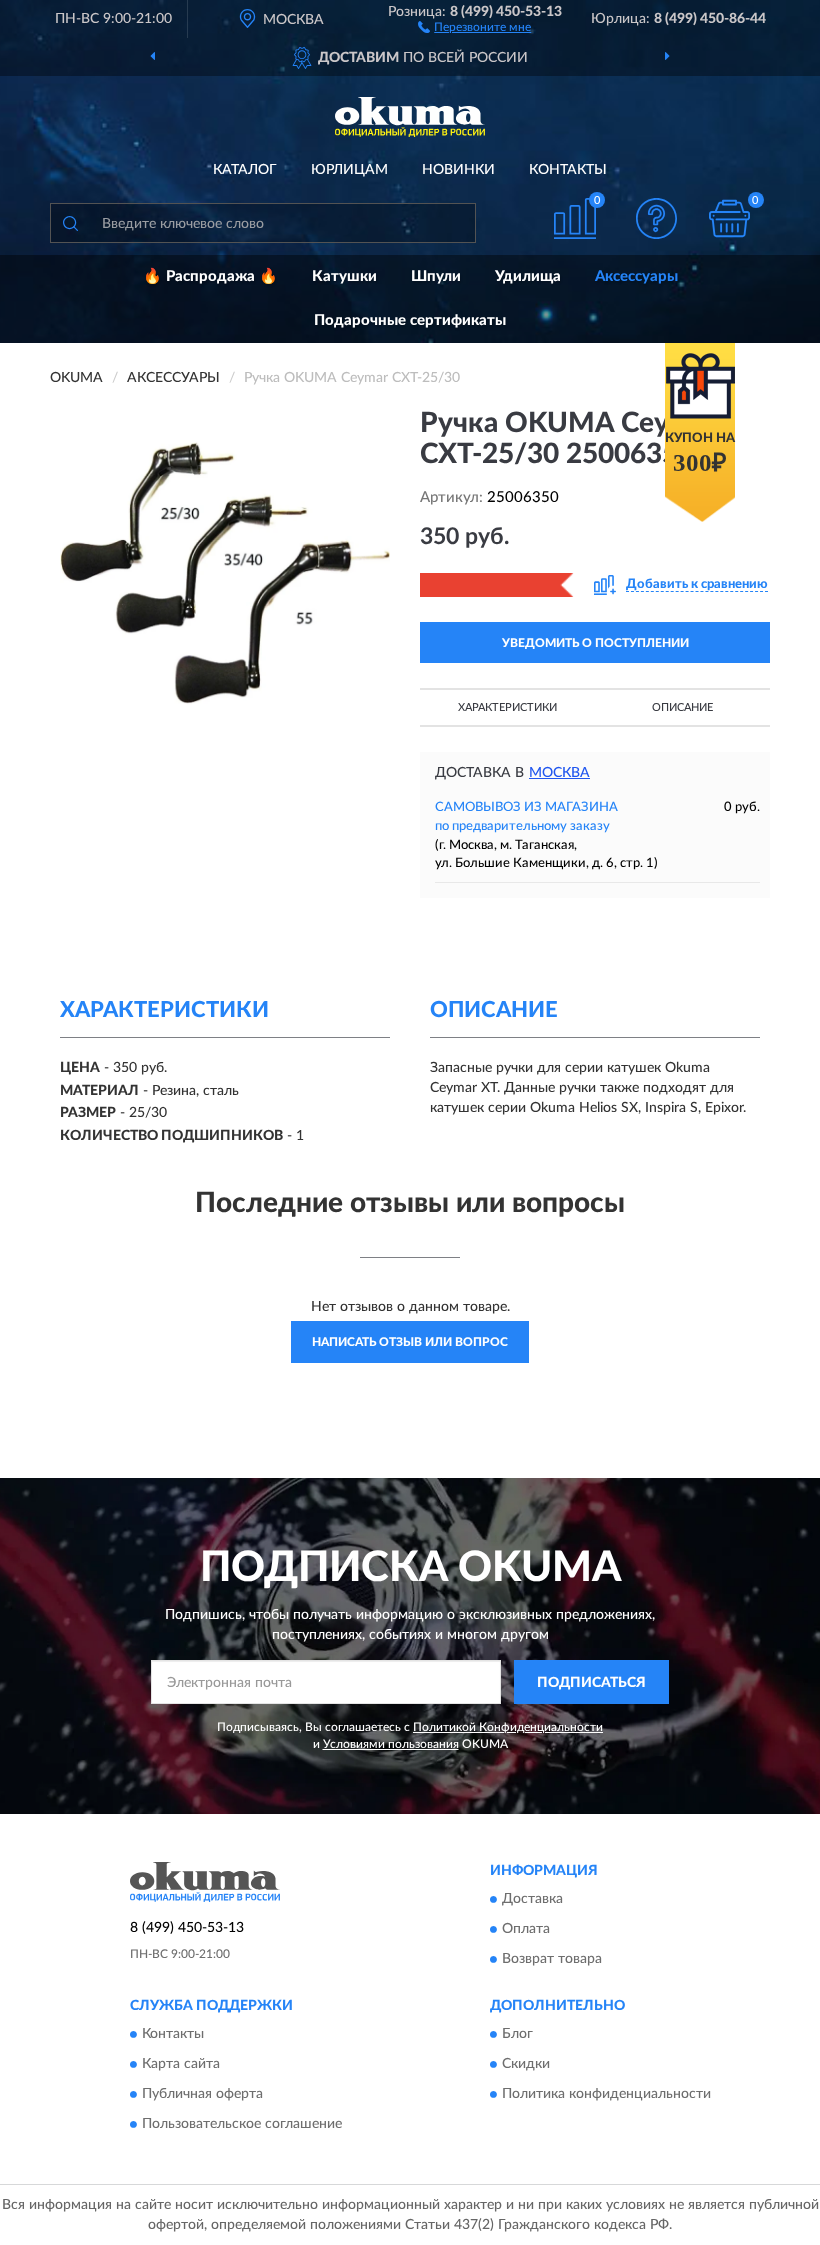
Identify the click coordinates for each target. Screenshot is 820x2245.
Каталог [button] (245, 170)
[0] (730, 218)
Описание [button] (682, 707)
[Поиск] (70, 223)
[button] (474, 26)
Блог (517, 2035)
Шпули (436, 276)
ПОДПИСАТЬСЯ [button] (591, 1683)
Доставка (532, 1899)
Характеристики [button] (507, 707)
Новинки (458, 170)
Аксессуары (636, 276)
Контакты (568, 170)
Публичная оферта (202, 2095)
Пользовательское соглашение (242, 2125)
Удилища (528, 276)
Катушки (344, 276)
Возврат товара (552, 1959)
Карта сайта (181, 2065)
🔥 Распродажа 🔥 (210, 276)
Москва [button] (559, 773)
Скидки (526, 2065)
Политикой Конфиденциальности (508, 1727)
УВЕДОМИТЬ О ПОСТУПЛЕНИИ (595, 643)
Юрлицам (349, 170)
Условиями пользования (391, 1744)
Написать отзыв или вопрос (410, 1342)
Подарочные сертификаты (410, 320)
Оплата (526, 1929)
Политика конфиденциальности (606, 2095)
